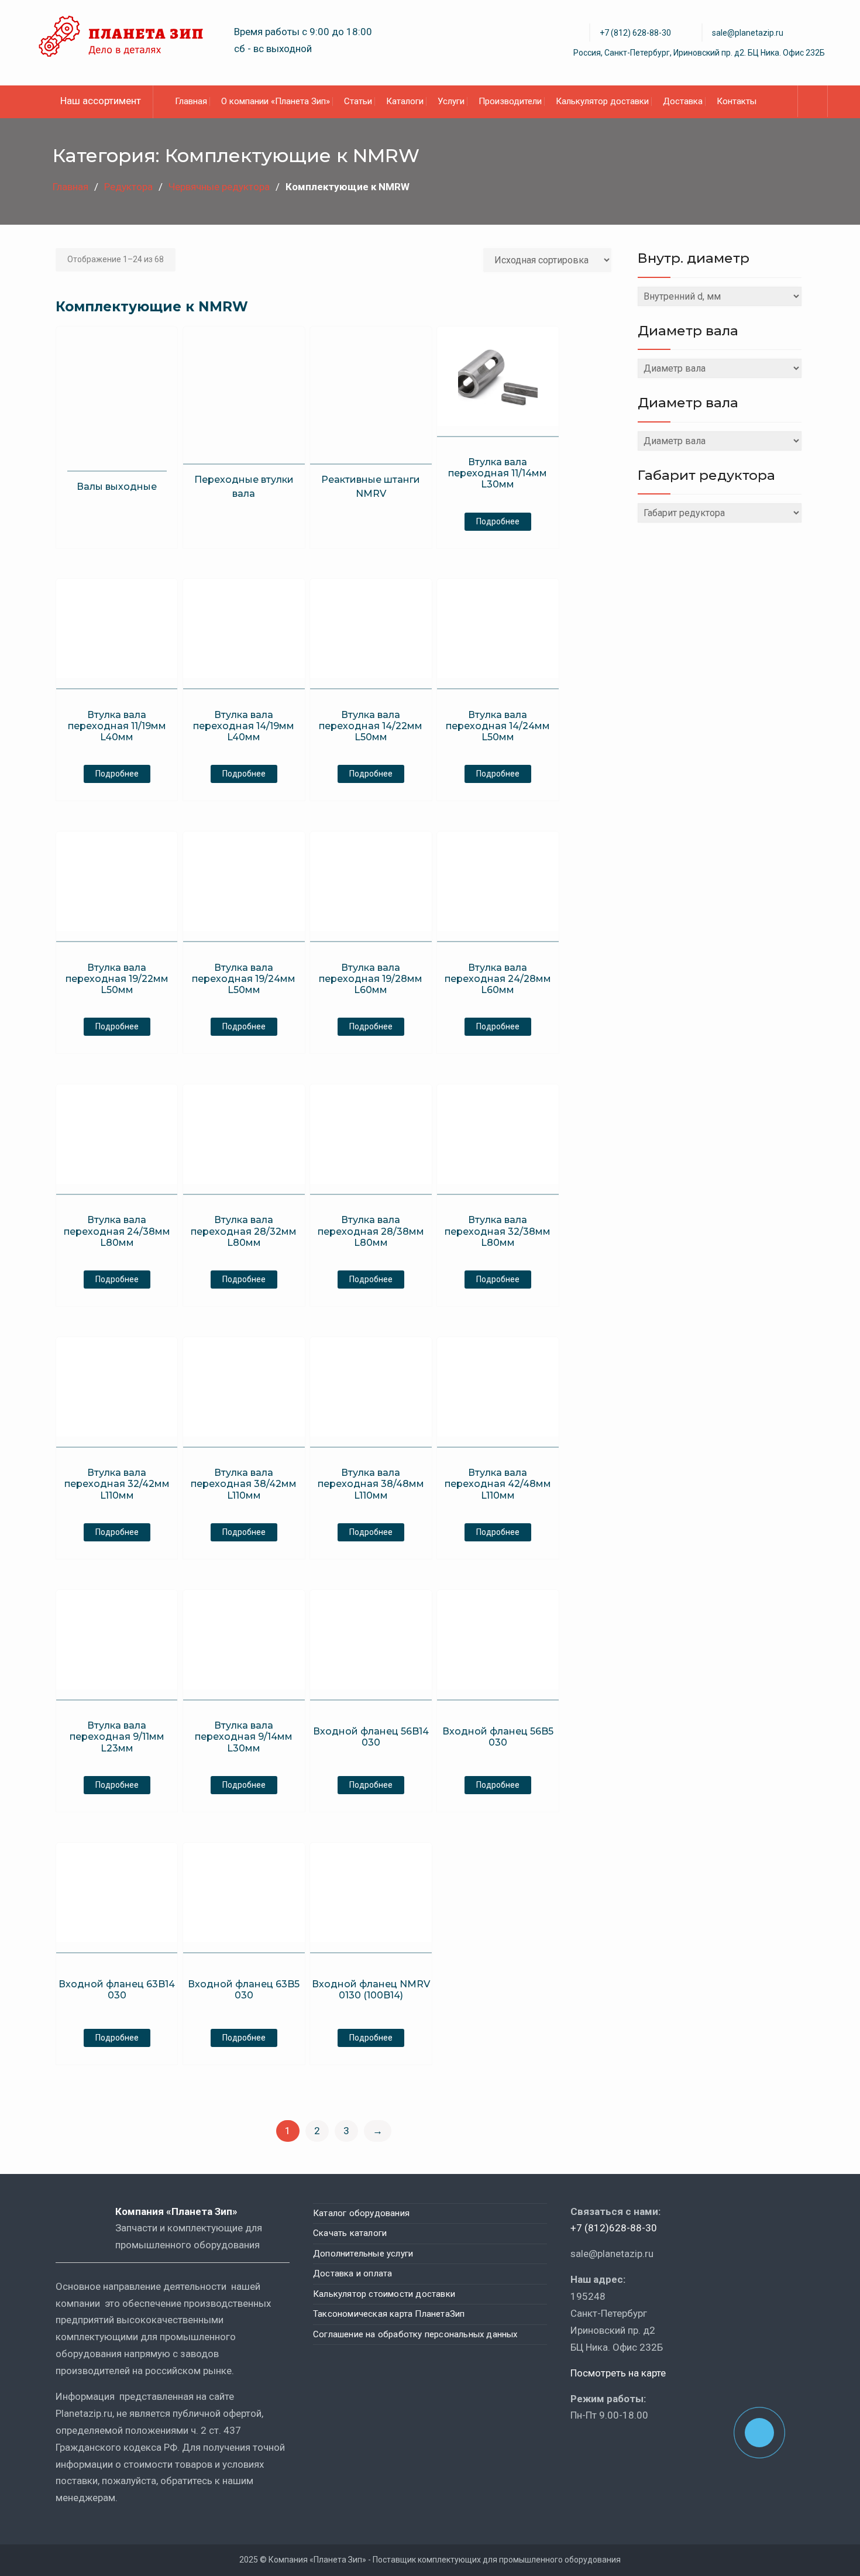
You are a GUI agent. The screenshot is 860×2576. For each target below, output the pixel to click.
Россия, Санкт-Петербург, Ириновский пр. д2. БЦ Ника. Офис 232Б (699, 53)
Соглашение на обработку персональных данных (415, 2334)
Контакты (737, 101)
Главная (191, 101)
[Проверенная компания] (602, 2449)
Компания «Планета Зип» (185, 2211)
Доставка (683, 101)
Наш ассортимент (101, 101)
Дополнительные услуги (363, 2254)
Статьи (358, 101)
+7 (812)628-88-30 (614, 2228)
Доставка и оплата (352, 2273)
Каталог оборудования (361, 2213)
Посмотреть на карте (618, 2373)
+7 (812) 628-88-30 (635, 33)
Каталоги (405, 101)
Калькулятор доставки (602, 101)
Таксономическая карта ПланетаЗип (389, 2314)
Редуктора (128, 187)
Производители (510, 101)
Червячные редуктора (219, 187)
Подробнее (498, 521)
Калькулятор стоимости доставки (384, 2294)
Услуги (451, 101)
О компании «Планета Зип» (276, 101)
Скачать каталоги (350, 2233)
